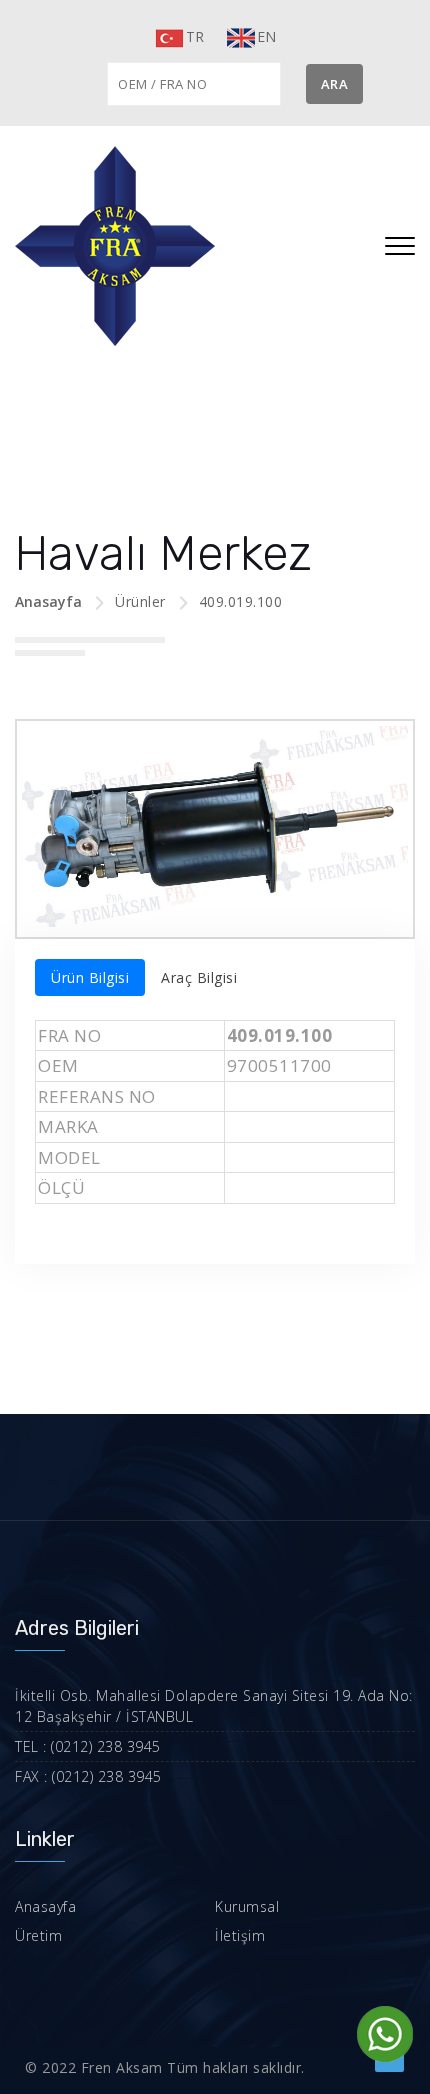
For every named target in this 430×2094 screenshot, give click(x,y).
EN (267, 36)
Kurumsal (247, 1906)
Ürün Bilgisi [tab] (90, 977)
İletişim (240, 1935)
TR (195, 36)
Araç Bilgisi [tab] (199, 977)
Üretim (38, 1935)
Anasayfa (48, 601)
